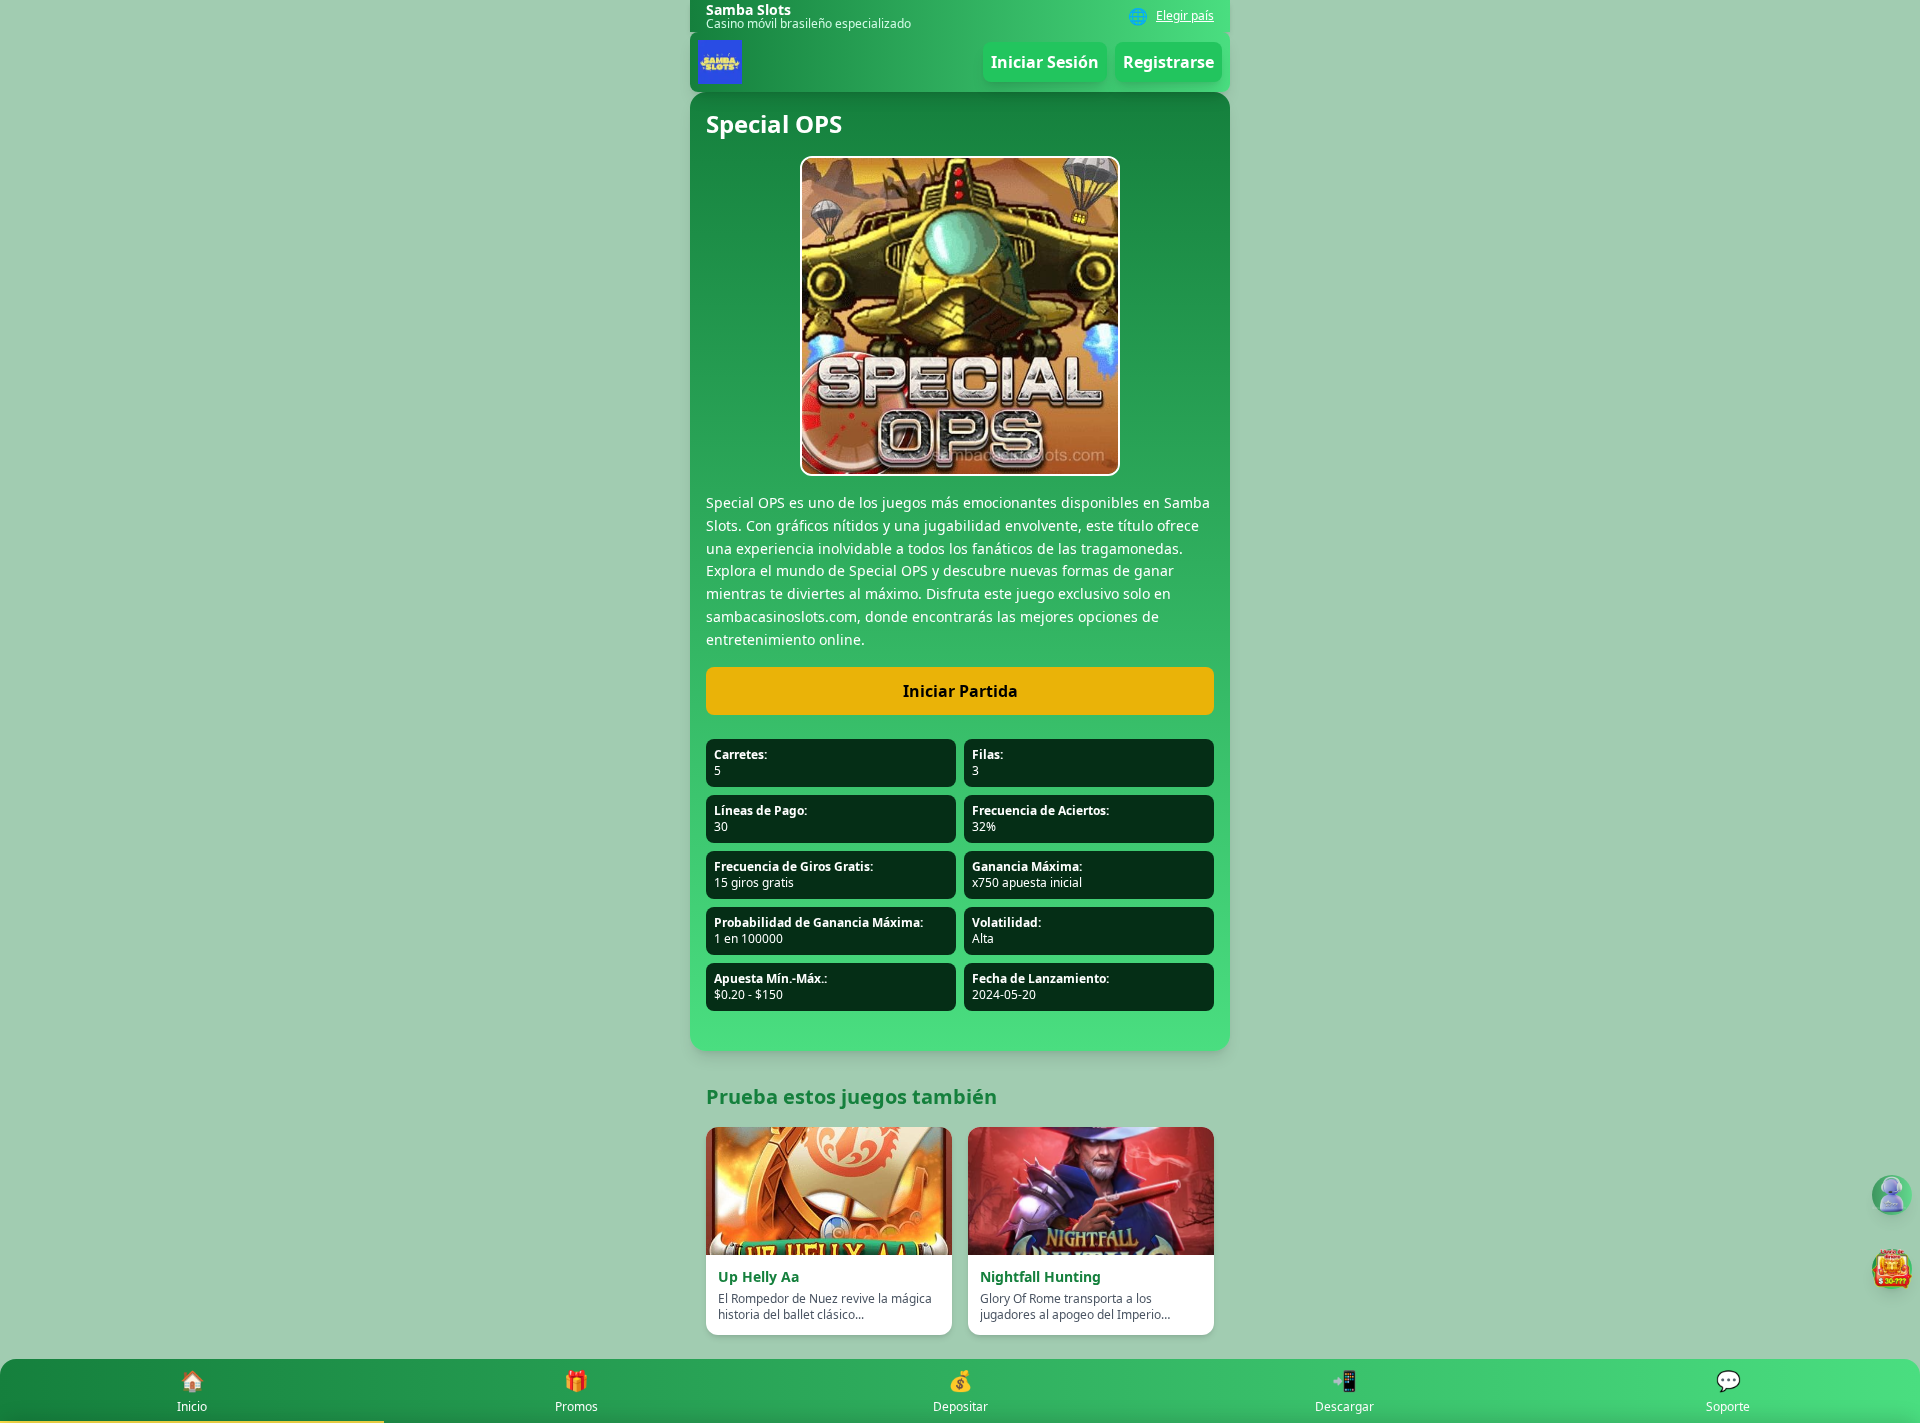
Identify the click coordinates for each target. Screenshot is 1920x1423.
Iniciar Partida (960, 691)
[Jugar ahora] (1892, 1269)
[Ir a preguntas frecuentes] (1892, 1195)
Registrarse (1168, 62)
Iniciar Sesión (1045, 62)
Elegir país (1185, 16)
